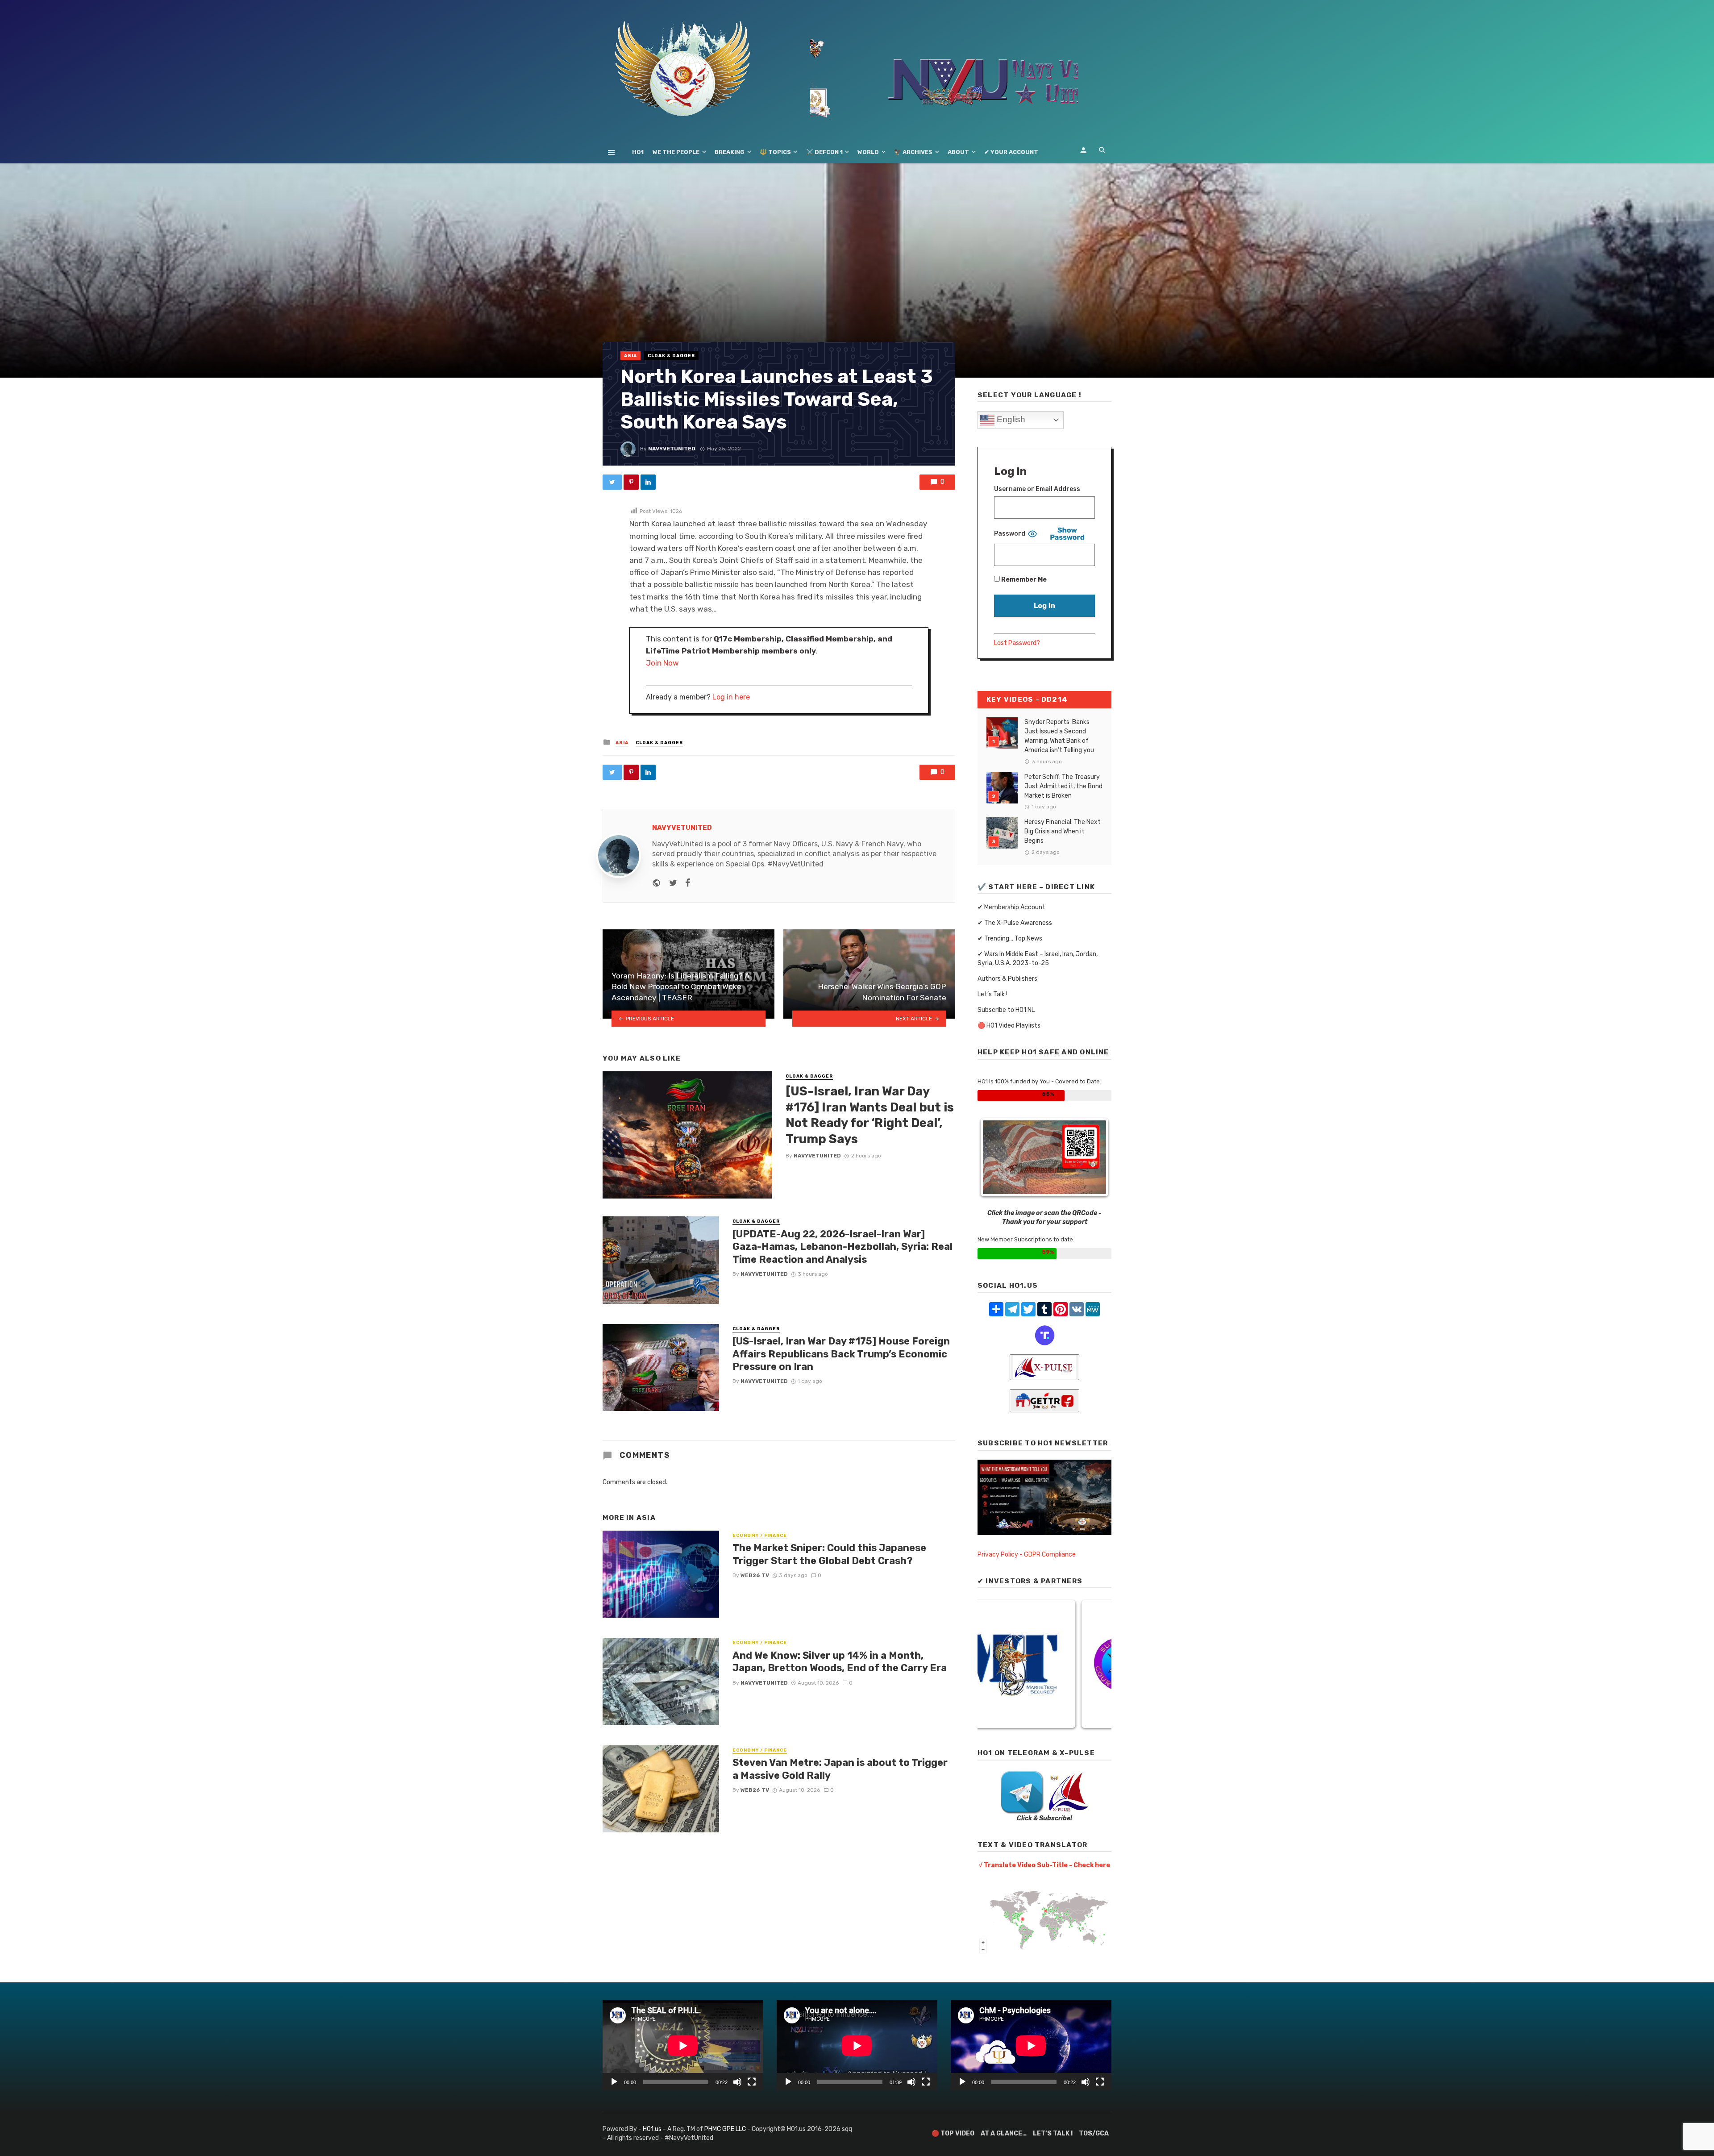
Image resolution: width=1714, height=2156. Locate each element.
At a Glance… (1004, 2133)
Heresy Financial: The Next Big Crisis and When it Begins (1063, 831)
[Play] (614, 2082)
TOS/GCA (1094, 2133)
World (868, 152)
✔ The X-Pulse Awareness (1015, 923)
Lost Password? (1017, 643)
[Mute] (737, 2082)
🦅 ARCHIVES (913, 152)
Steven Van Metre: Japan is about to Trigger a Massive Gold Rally (840, 1769)
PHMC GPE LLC (725, 2129)
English (1010, 419)
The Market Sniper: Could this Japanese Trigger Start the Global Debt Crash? (829, 1554)
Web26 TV (755, 1575)
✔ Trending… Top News (1010, 939)
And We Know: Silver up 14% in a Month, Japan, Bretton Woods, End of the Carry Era (840, 1662)
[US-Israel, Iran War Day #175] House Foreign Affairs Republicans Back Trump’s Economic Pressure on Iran (841, 1354)
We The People (676, 152)
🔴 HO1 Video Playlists (1009, 1026)
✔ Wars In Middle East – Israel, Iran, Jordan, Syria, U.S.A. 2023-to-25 (1038, 959)
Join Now (662, 663)
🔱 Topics (775, 152)
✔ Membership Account (1011, 907)
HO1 (638, 152)
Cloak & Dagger (671, 356)
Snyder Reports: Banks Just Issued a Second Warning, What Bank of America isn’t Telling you (1059, 736)
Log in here (731, 697)
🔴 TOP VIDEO (953, 2133)
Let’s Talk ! (992, 994)
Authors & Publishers (1007, 979)
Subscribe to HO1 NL (1006, 1010)
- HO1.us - (653, 2129)
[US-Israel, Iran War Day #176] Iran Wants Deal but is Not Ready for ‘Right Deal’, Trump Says (870, 1115)
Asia (630, 356)
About (958, 152)
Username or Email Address (1037, 489)
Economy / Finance (760, 1536)
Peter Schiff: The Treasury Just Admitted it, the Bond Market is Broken (1063, 786)
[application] (683, 2046)
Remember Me (1023, 580)
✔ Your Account (1011, 152)
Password (1010, 534)
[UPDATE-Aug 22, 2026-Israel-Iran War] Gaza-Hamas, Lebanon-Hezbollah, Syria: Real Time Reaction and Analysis (842, 1247)
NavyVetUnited (672, 449)
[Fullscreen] (752, 2082)
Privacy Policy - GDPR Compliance (1027, 1555)
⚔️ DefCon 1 (824, 152)
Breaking (730, 152)
